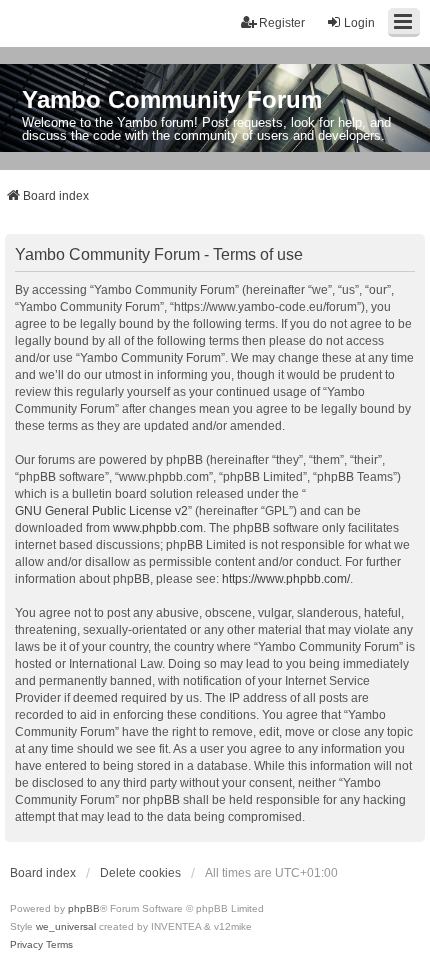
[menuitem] (26, 945)
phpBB (84, 908)
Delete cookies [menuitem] (140, 873)
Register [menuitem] (282, 23)
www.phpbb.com (158, 528)
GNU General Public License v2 (101, 511)
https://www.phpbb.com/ (286, 579)
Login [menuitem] (359, 23)
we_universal (66, 926)
